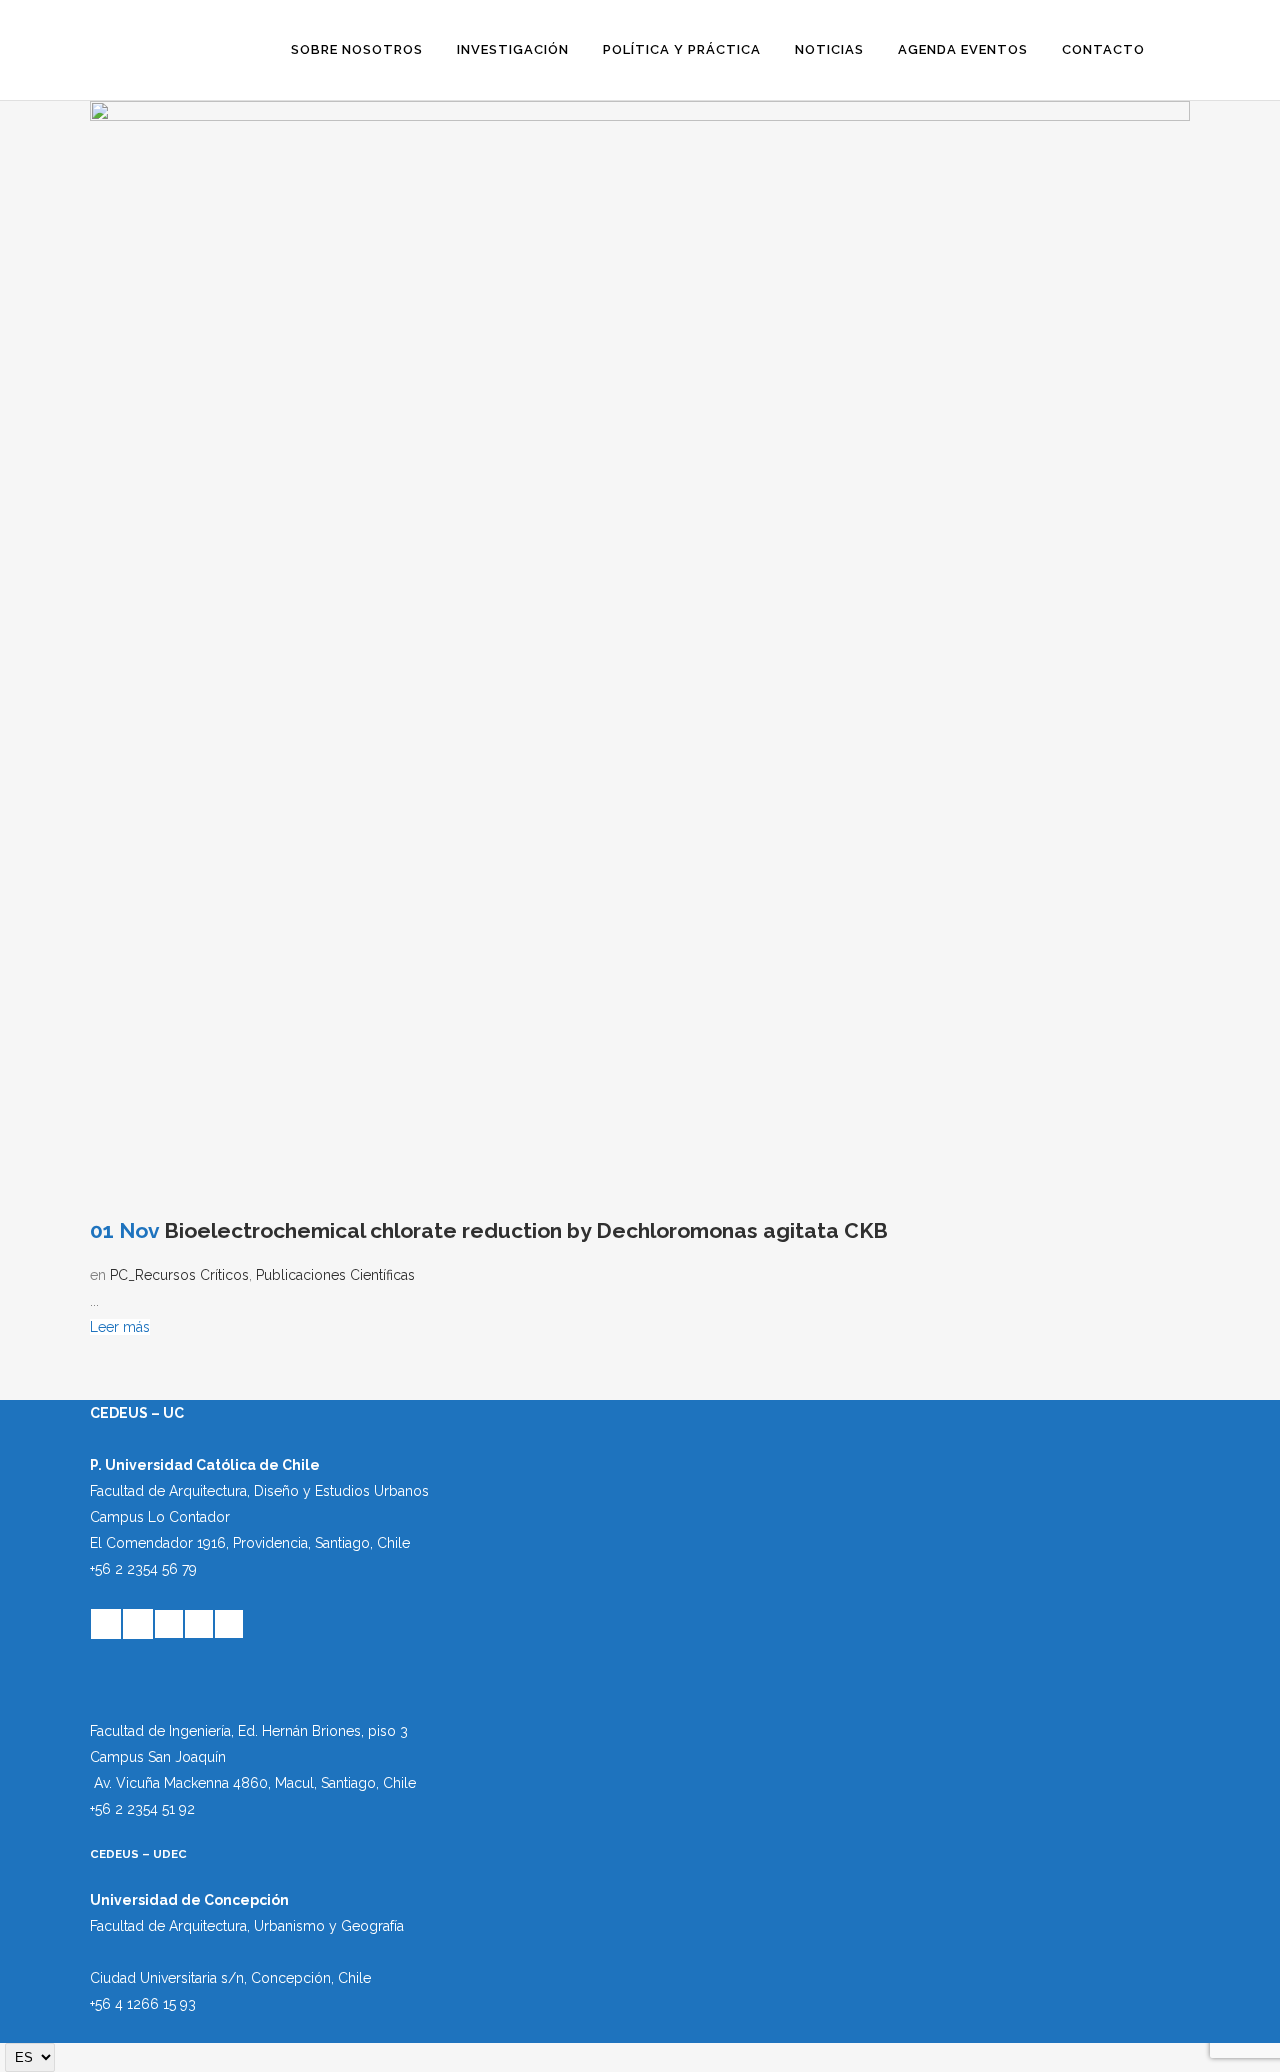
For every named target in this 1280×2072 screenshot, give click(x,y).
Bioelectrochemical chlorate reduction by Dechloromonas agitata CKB (526, 1230)
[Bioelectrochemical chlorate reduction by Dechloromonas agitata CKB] (640, 651)
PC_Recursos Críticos (179, 1275)
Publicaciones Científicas (335, 1275)
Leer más (120, 1327)
